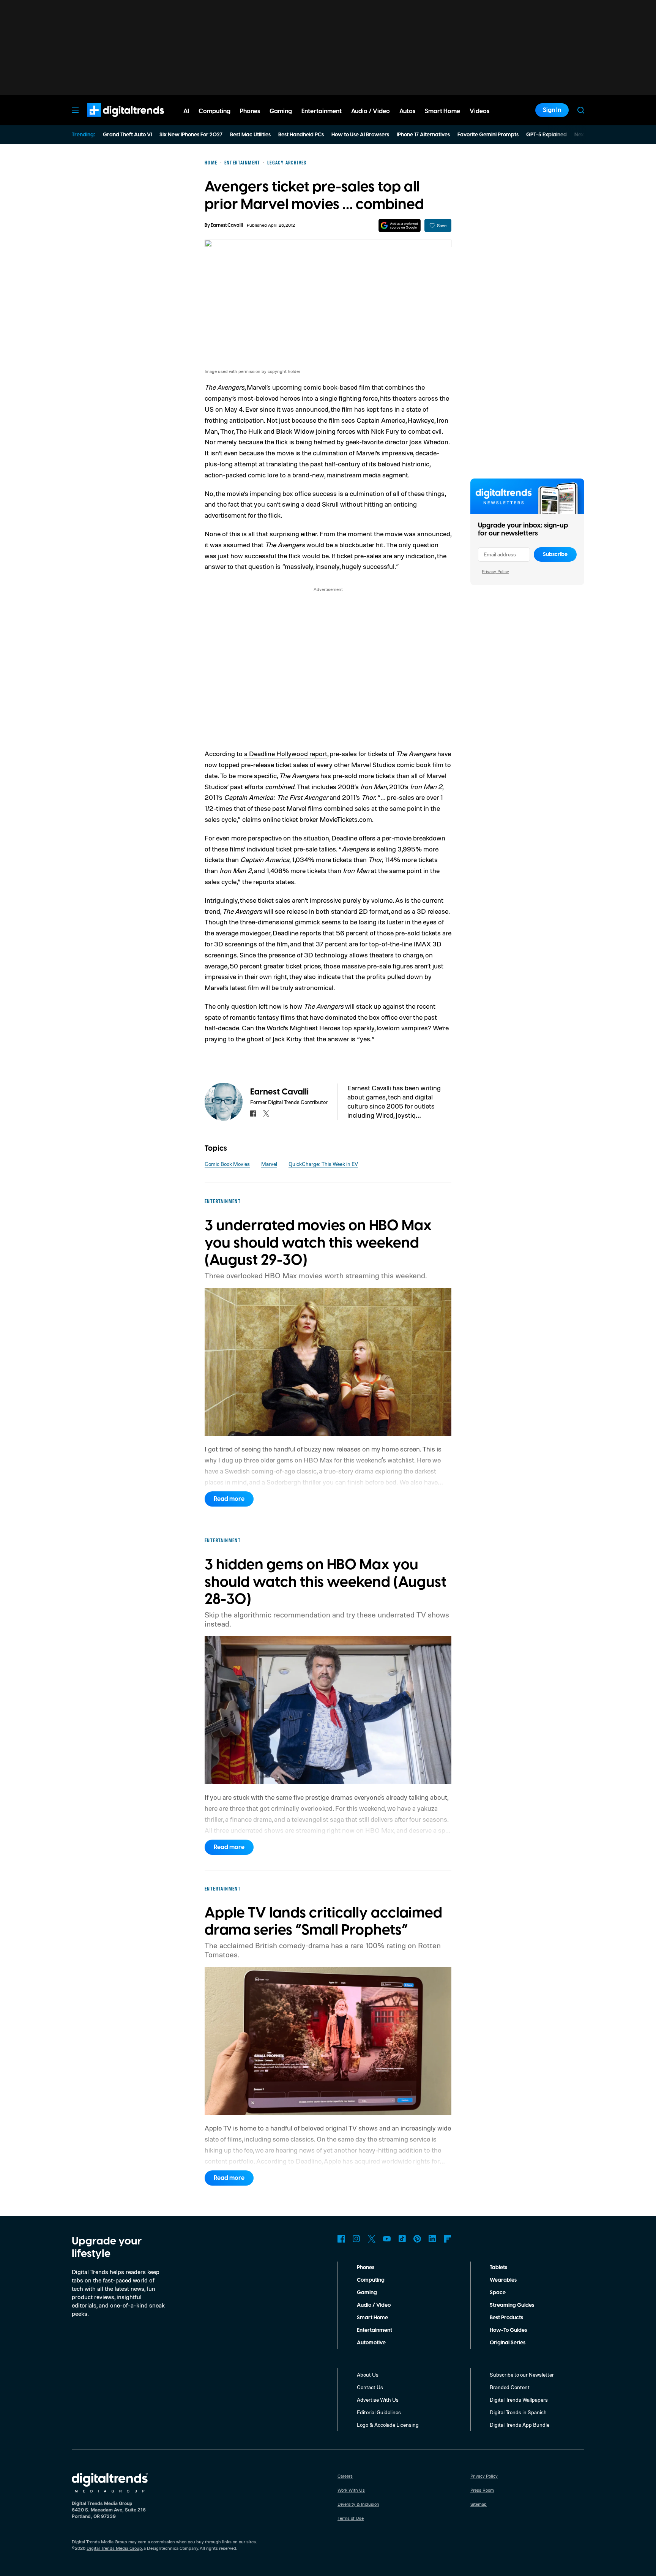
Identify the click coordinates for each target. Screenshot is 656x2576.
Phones (366, 2268)
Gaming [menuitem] (281, 111)
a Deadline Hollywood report (286, 753)
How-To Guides (508, 2330)
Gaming (367, 2293)
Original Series (508, 2343)
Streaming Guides (512, 2305)
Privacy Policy (495, 571)
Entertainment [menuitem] (322, 111)
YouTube (387, 2239)
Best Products (506, 2318)
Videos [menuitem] (479, 111)
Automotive (371, 2343)
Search (581, 110)
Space (498, 2293)
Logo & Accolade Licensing (388, 2425)
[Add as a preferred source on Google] (400, 225)
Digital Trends (112, 121)
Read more (229, 1499)
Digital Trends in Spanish (518, 2412)
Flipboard (448, 2239)
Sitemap (479, 2504)
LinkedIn (432, 2239)
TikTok (402, 2239)
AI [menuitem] (186, 111)
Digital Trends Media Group (114, 2548)
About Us (368, 2375)
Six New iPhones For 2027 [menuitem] (191, 135)
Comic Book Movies (227, 1164)
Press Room (482, 2490)
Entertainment (375, 2330)
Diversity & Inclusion (358, 2504)
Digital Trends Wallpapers (519, 2400)
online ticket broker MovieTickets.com (317, 819)
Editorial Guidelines (379, 2412)
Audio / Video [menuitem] (371, 111)
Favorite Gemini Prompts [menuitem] (488, 135)
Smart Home (372, 2318)
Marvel (269, 1164)
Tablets (498, 2268)
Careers (345, 2476)
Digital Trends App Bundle (520, 2425)
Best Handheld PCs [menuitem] (301, 135)
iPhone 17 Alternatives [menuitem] (423, 135)
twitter (266, 1113)
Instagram (356, 2239)
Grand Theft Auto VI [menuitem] (127, 135)
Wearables (503, 2280)
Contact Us (370, 2387)
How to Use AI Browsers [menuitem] (360, 135)
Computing (371, 2280)
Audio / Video (374, 2305)
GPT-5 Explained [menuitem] (546, 135)
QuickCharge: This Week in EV (323, 1164)
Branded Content (510, 2387)
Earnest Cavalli (227, 225)
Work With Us (351, 2490)
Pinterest (417, 2239)
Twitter (372, 2239)
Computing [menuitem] (214, 111)
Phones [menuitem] (250, 111)
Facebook (341, 2239)
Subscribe (555, 554)
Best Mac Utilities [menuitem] (250, 135)
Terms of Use (351, 2518)
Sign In (552, 110)
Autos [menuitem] (407, 111)
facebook (253, 1113)
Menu (75, 110)
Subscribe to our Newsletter (522, 2375)
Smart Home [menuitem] (442, 111)
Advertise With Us (378, 2400)
